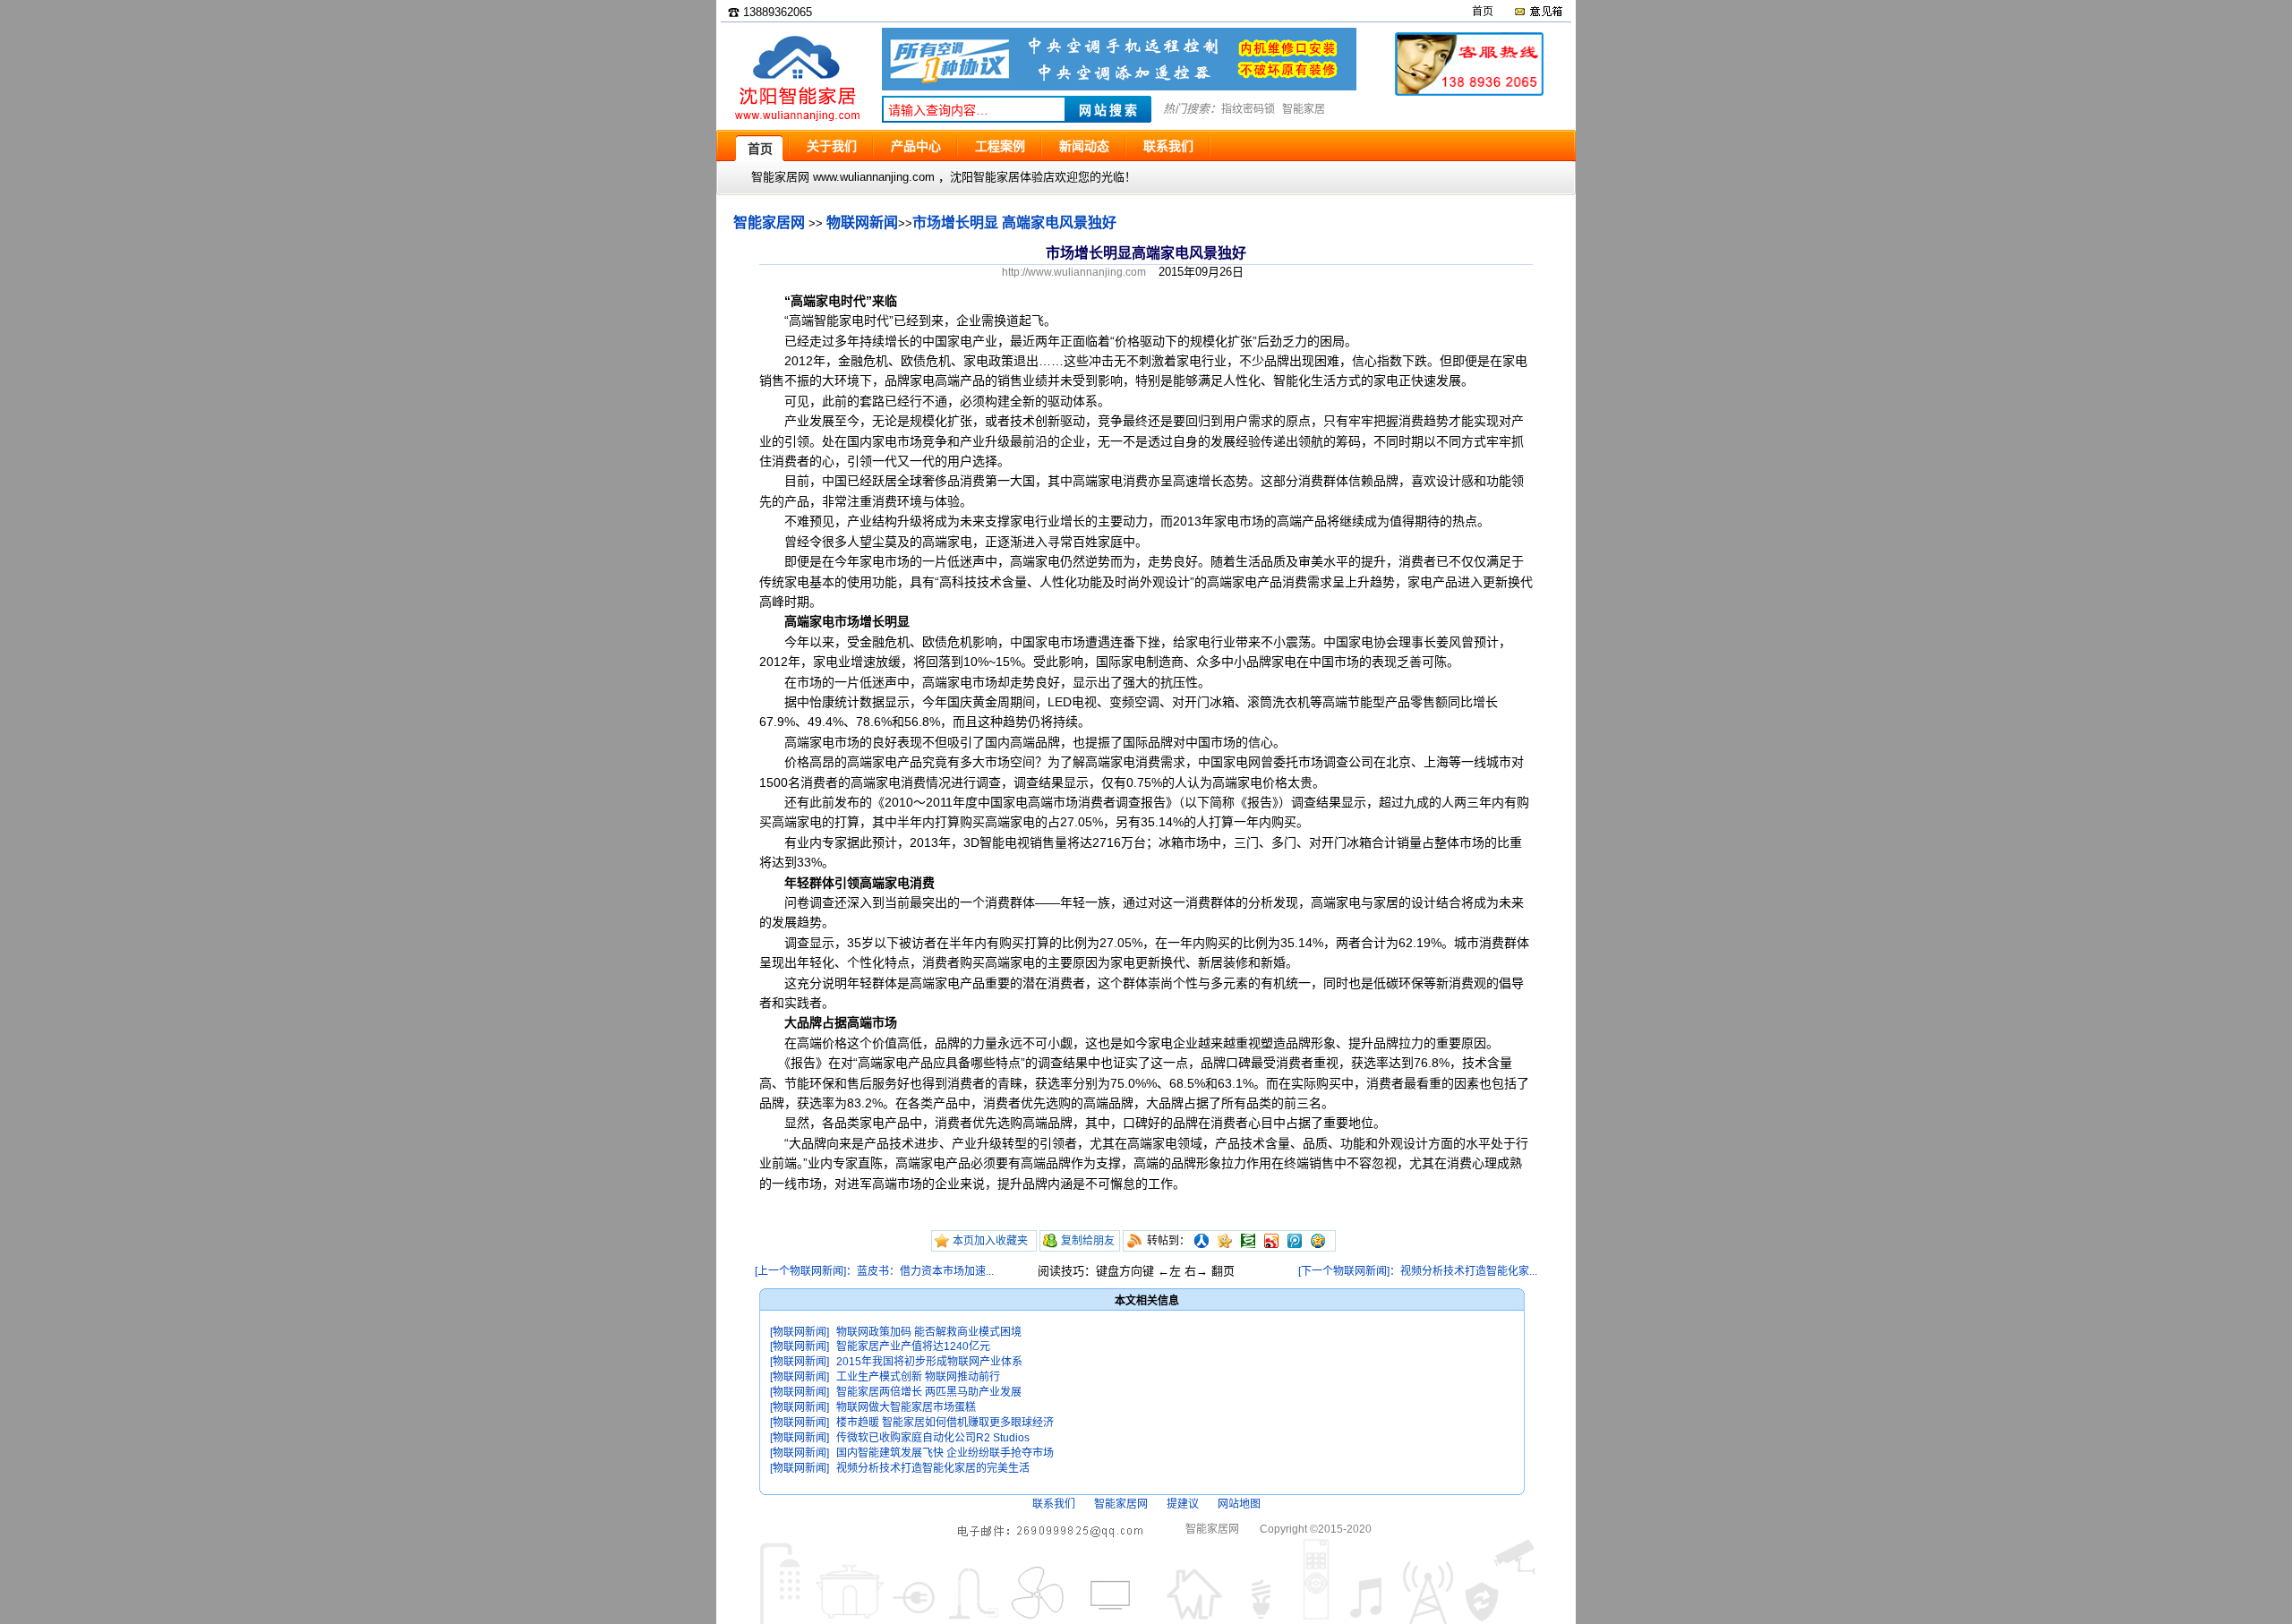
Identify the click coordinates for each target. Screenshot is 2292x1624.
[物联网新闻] (800, 1332)
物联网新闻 (862, 222)
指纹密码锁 (1248, 109)
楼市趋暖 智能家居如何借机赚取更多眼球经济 (945, 1423)
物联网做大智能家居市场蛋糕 (906, 1407)
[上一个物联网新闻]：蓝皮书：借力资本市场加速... (874, 1271)
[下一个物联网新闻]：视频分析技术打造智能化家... (1418, 1271)
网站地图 (1239, 1504)
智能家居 (1304, 109)
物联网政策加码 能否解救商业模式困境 (929, 1332)
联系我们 (1054, 1504)
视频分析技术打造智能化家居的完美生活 (933, 1468)
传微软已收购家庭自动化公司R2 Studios (933, 1438)
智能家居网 (769, 222)
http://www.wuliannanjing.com (1074, 272)
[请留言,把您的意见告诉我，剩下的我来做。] (1538, 12)
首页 (1483, 12)
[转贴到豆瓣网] (1248, 1241)
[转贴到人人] (1202, 1241)
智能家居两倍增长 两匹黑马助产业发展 (929, 1392)
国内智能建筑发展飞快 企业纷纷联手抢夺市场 (945, 1453)
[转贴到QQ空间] (1318, 1241)
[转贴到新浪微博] (1271, 1241)
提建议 (1183, 1504)
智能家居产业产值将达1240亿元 (913, 1346)
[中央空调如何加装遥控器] (1119, 86)
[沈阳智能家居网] (797, 121)
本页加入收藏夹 (990, 1241)
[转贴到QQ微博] (1295, 1241)
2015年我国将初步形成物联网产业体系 (929, 1362)
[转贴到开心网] (1225, 1241)
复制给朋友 (1088, 1241)
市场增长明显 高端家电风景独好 (1014, 222)
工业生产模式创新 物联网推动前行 (918, 1377)
